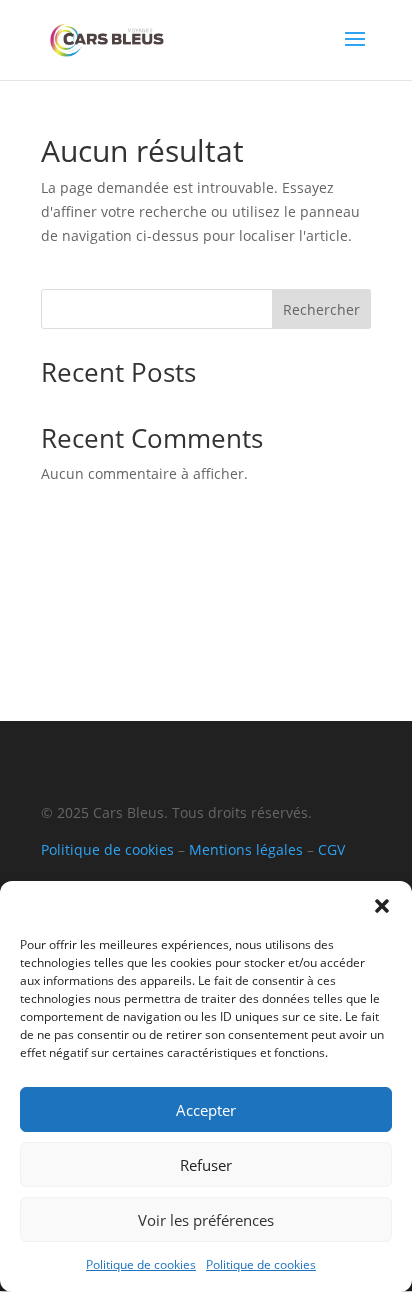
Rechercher (321, 309)
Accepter (206, 1110)
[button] (382, 906)
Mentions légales (246, 849)
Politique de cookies (141, 1264)
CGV (331, 849)
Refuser (206, 1165)
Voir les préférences (206, 1220)
